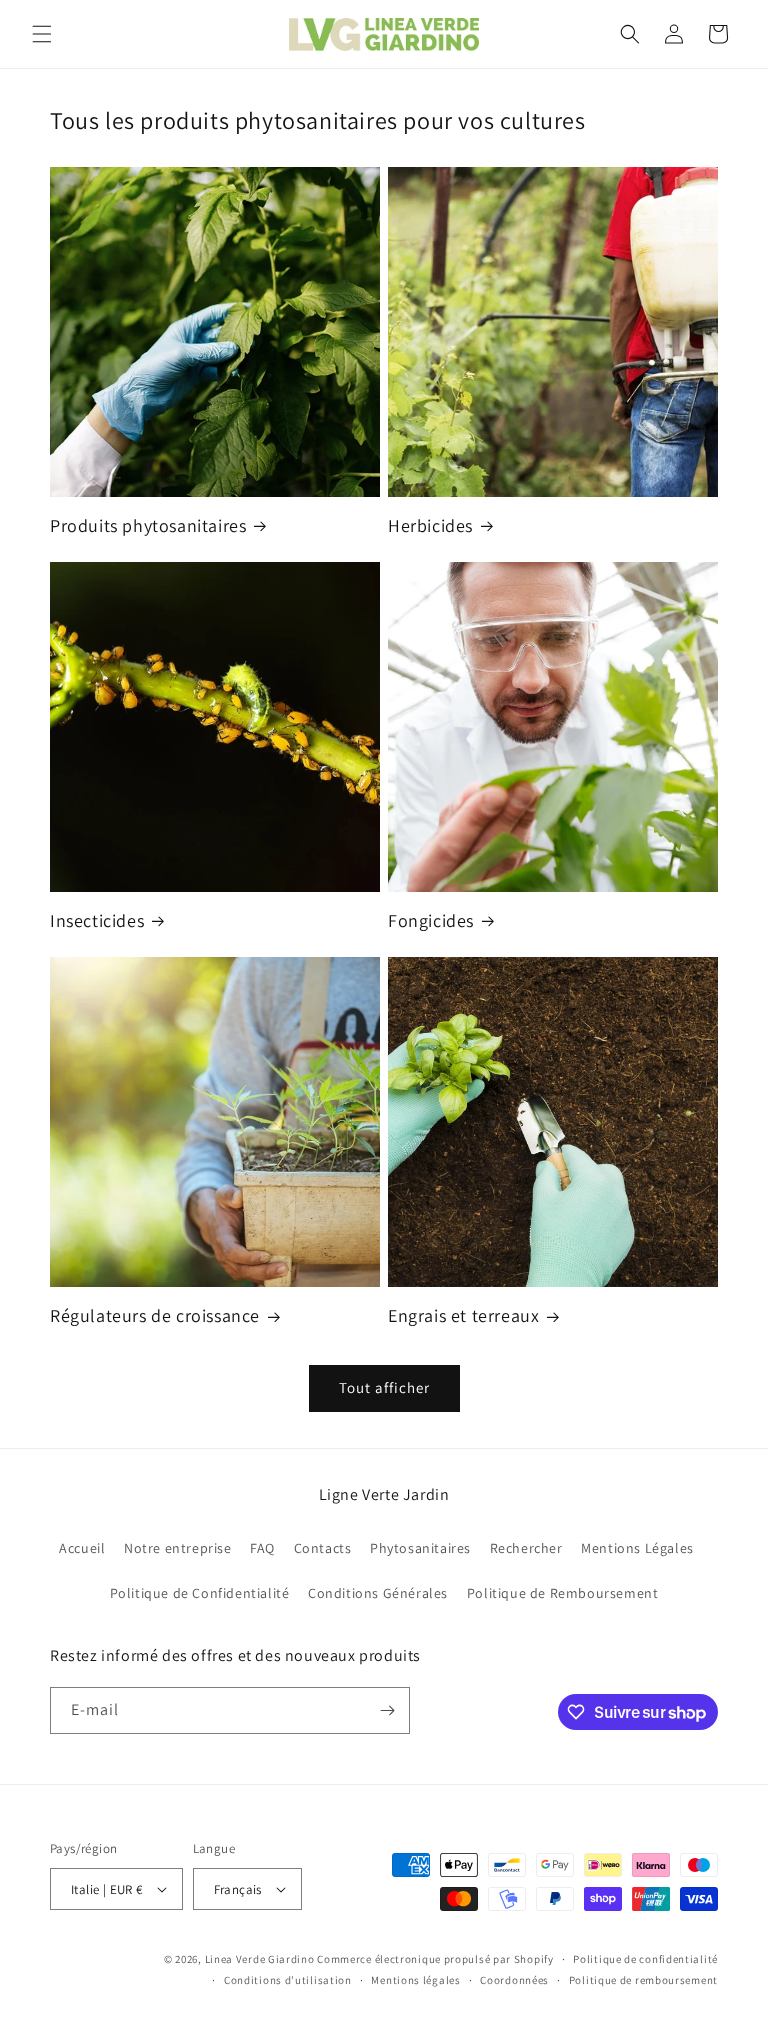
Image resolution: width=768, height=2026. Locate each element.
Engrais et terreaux (463, 1315)
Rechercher (526, 1548)
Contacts (323, 1548)
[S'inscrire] (387, 1710)
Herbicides (430, 525)
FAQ (262, 1548)
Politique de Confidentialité (200, 1593)
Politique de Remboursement (563, 1593)
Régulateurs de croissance (155, 1315)
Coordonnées (514, 1980)
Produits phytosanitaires (148, 525)
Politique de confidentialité (645, 1959)
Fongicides (431, 920)
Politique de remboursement (643, 1980)
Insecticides (97, 920)
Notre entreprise (178, 1548)
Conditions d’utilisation (288, 1980)
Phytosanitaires (420, 1548)
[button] (42, 34)
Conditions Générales (378, 1593)
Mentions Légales (637, 1548)
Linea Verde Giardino (260, 1959)
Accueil (82, 1548)
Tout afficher (384, 1387)
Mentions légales (415, 1980)
